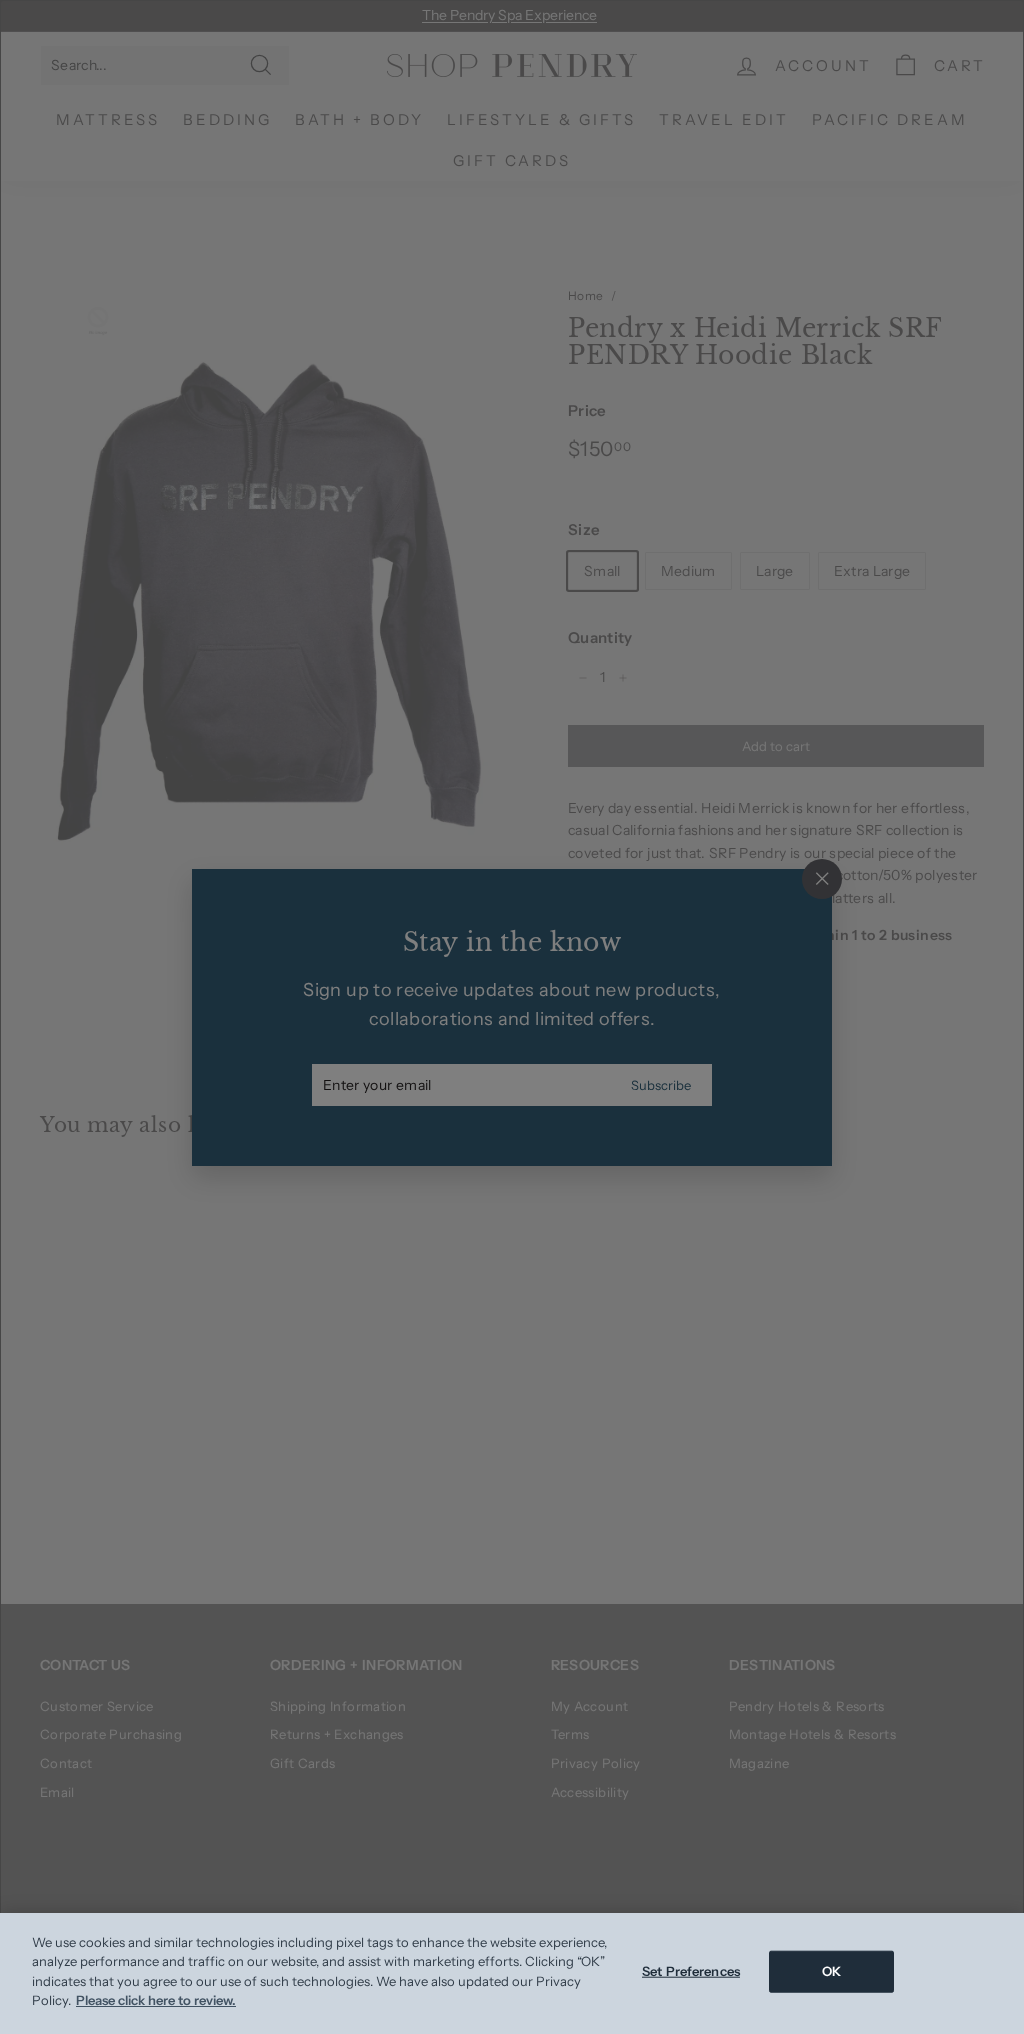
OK (831, 1971)
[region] (512, 1973)
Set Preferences (691, 1971)
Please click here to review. (156, 2000)
